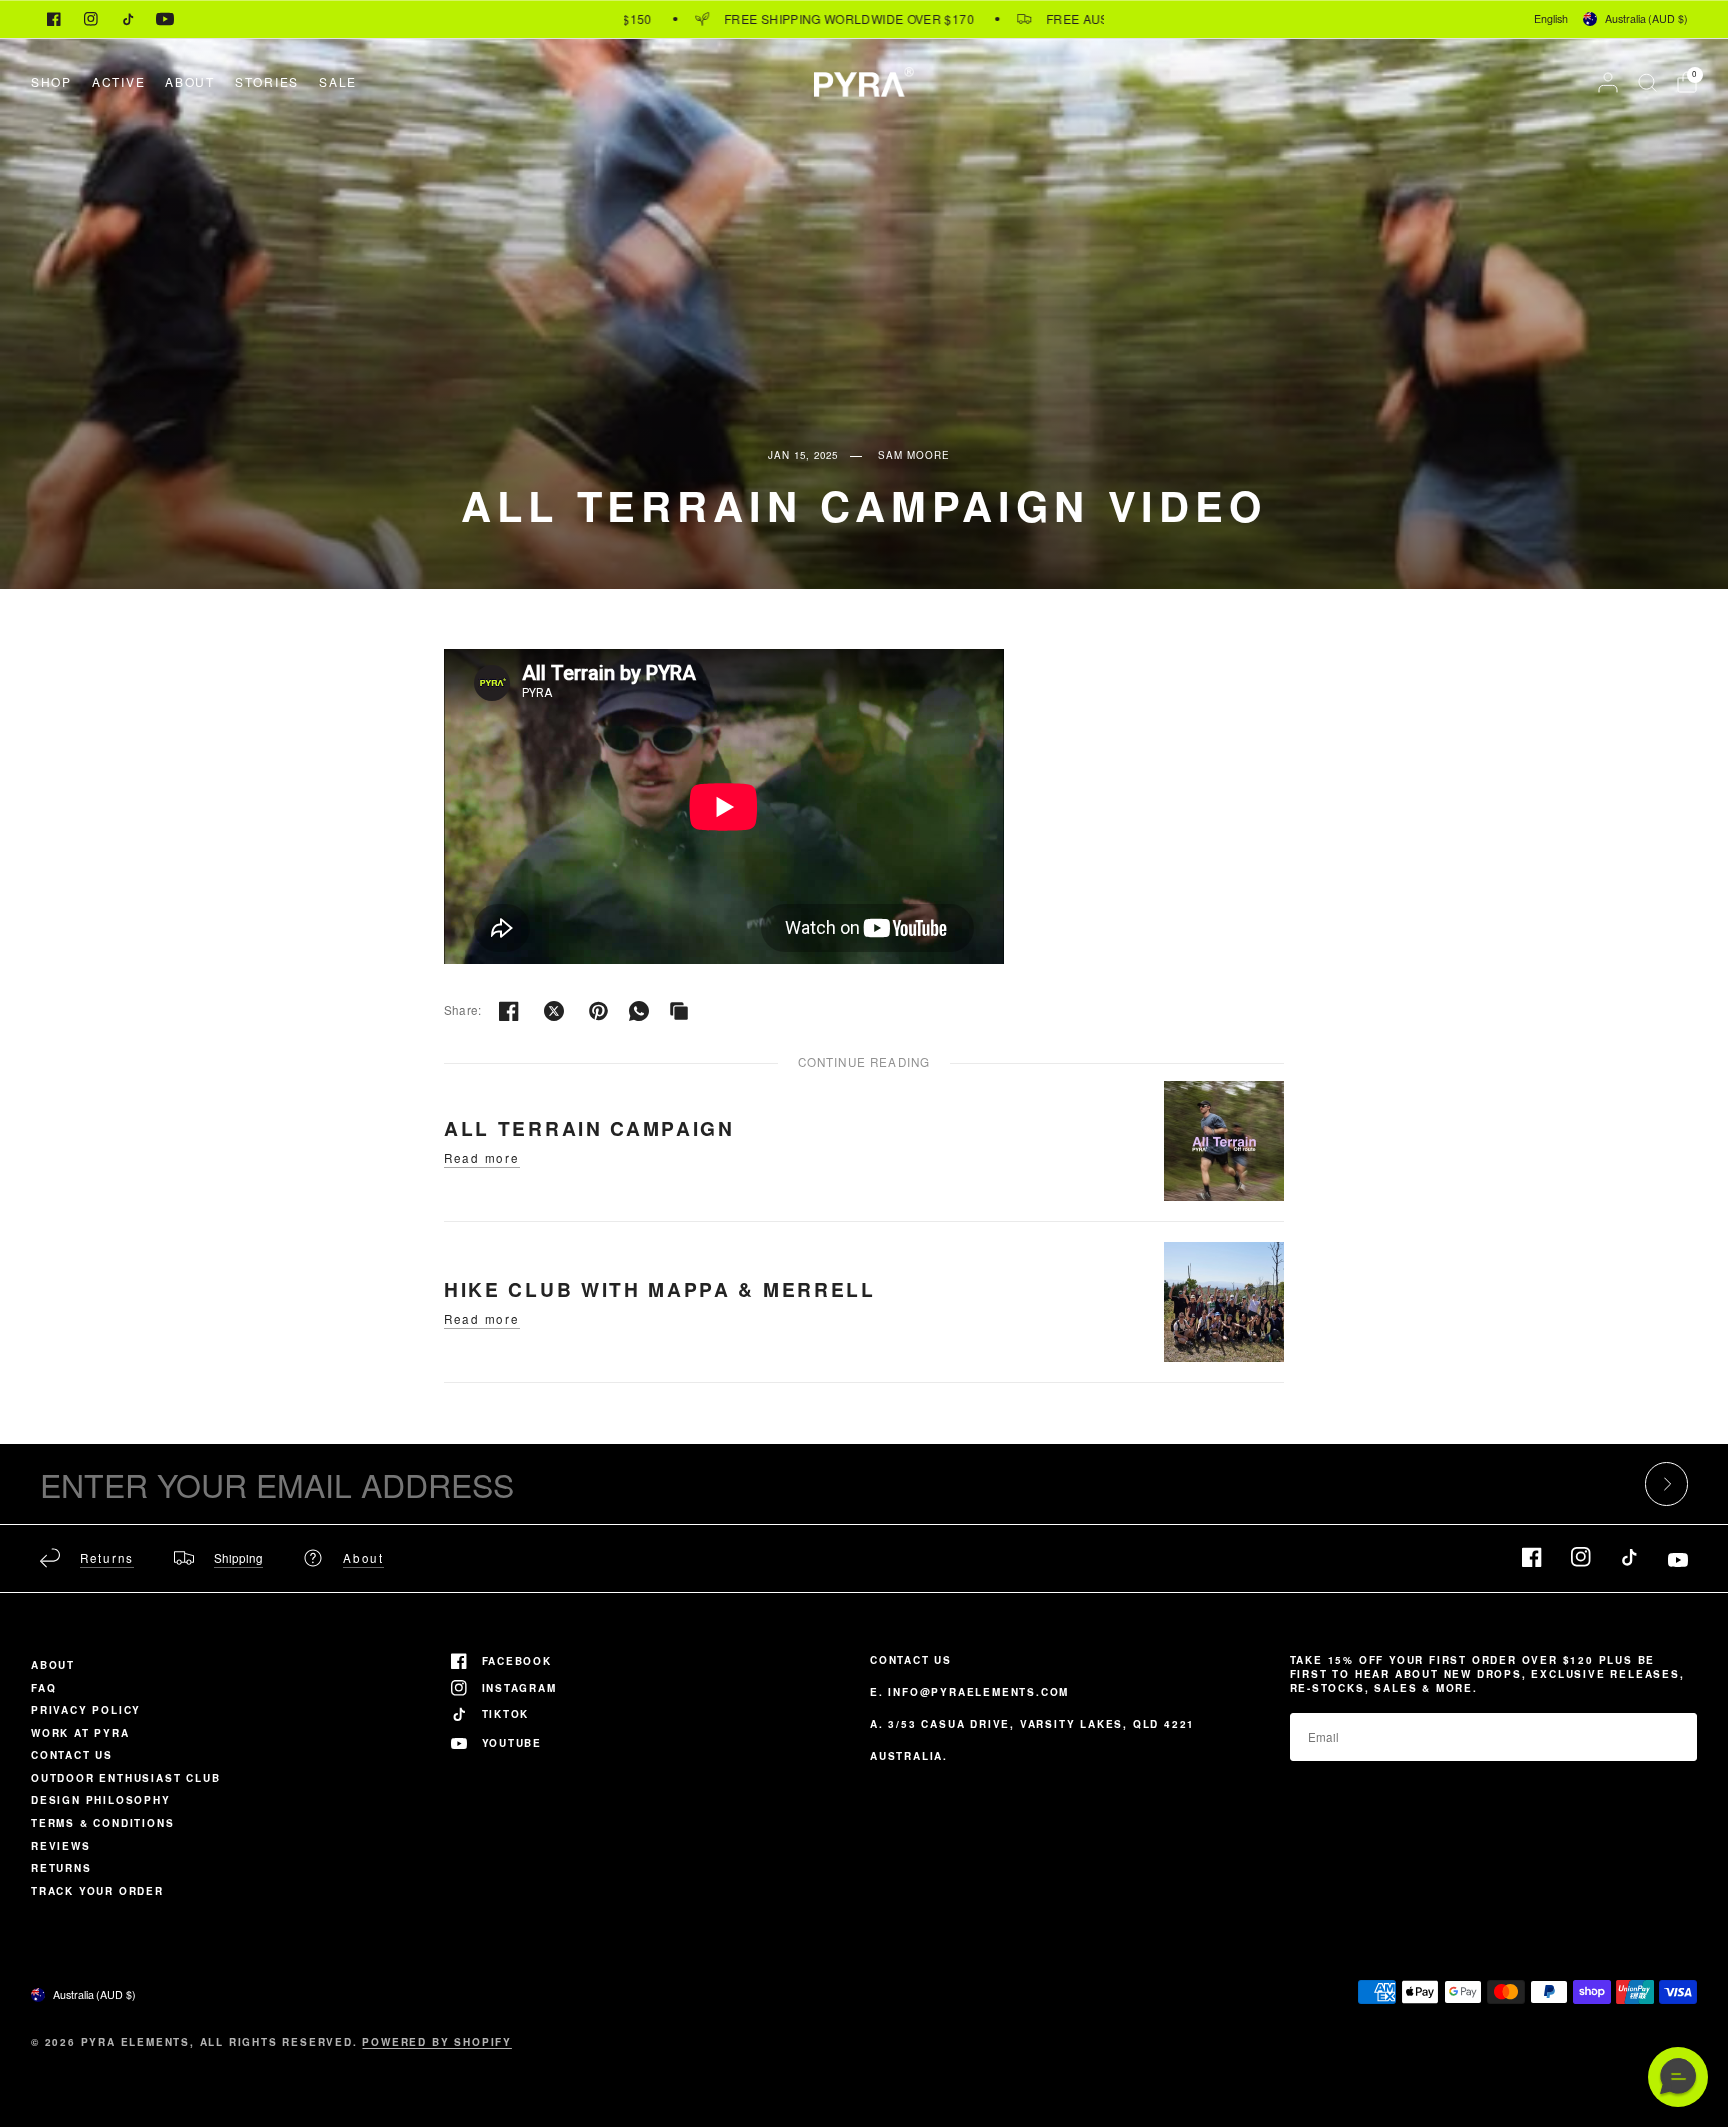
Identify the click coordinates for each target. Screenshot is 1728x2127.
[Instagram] (91, 19)
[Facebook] (54, 19)
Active (118, 81)
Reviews (61, 1846)
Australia (1646, 18)
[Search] (1647, 82)
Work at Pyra (80, 1733)
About (190, 81)
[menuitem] (56, 81)
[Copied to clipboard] (679, 1011)
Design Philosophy (101, 1800)
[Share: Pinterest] (599, 1011)
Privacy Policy (86, 1710)
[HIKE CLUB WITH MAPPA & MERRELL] (1224, 1301)
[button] (1678, 2077)
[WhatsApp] (639, 1011)
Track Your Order (97, 1891)
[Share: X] (554, 1011)
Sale (338, 81)
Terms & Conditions (102, 1823)
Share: (462, 1011)
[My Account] (1608, 82)
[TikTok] (128, 19)
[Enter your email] (1666, 1483)
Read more (482, 1159)
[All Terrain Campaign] (1224, 1140)
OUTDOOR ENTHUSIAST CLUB (125, 1778)
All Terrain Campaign (589, 1128)
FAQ (43, 1688)
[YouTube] (165, 19)
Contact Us (72, 1755)
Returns (61, 1868)
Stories (267, 81)
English (1551, 18)
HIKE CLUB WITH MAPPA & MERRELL (660, 1289)
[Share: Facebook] (509, 1011)
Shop (51, 81)
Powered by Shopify (436, 2042)
